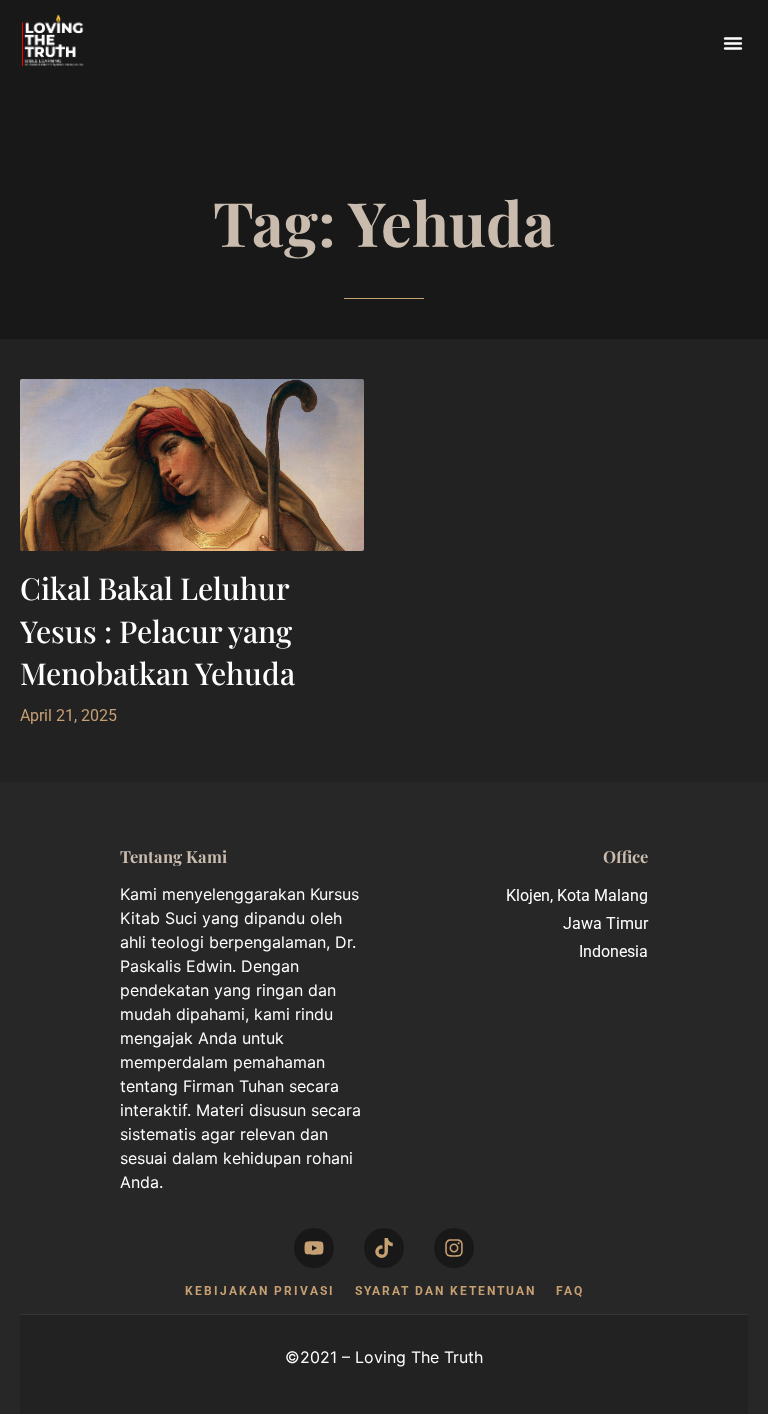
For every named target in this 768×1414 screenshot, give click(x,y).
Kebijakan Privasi (260, 1291)
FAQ (570, 1291)
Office (625, 856)
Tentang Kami (173, 856)
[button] (733, 43)
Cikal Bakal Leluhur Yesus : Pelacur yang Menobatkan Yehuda (157, 630)
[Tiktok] (384, 1248)
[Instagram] (454, 1248)
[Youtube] (314, 1248)
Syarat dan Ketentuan (445, 1291)
